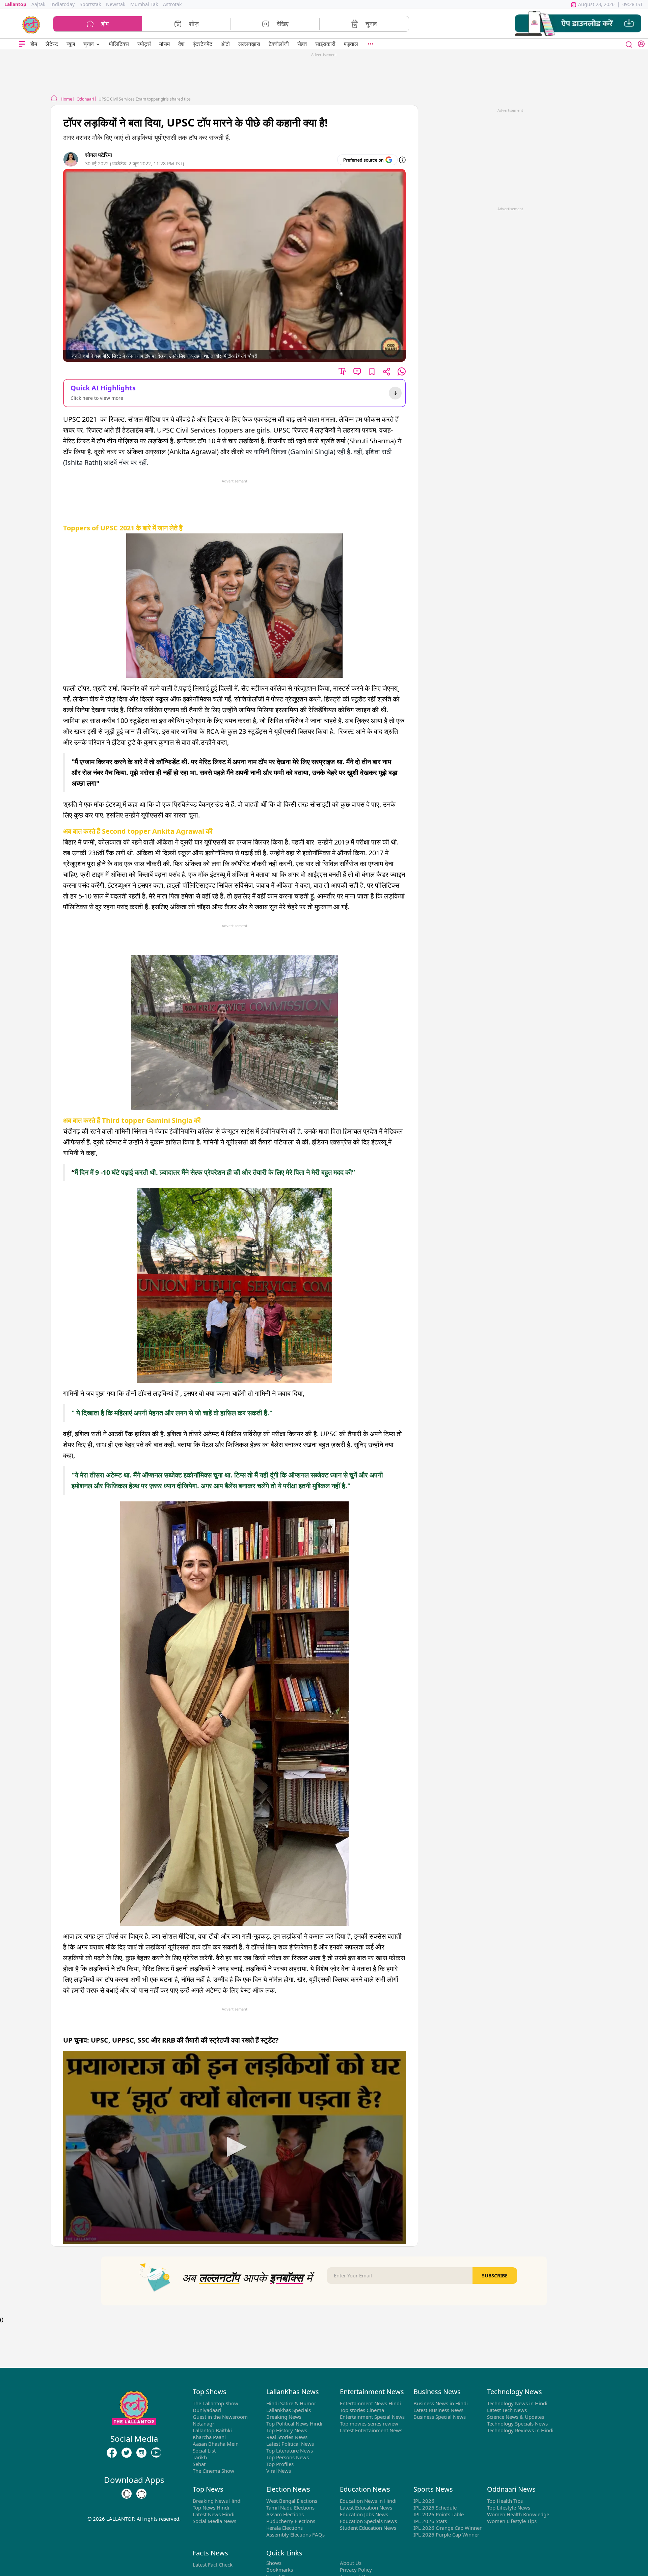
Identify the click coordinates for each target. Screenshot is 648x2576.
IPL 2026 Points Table (439, 2514)
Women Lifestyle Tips (512, 2521)
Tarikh (200, 2457)
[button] (578, 24)
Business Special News (440, 2417)
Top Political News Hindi (294, 2423)
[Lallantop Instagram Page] (141, 2453)
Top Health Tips (505, 2501)
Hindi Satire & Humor (291, 2403)
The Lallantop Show (215, 2403)
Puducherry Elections (291, 2521)
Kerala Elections (285, 2528)
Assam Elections (285, 2514)
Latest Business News (438, 2410)
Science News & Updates (516, 2417)
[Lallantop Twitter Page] (127, 2453)
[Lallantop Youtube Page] (156, 2453)
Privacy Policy (356, 2570)
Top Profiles (280, 2464)
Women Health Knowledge (518, 2514)
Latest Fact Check (213, 2565)
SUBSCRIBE (495, 2276)
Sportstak (90, 4)
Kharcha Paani (209, 2437)
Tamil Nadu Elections (290, 2508)
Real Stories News (287, 2437)
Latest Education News (366, 2508)
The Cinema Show (213, 2471)
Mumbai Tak (144, 4)
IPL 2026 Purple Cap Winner (446, 2535)
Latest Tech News (507, 2410)
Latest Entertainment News (371, 2430)
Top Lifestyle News (509, 2508)
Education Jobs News (364, 2514)
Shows (274, 2563)
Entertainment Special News (372, 2417)
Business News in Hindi (441, 2403)
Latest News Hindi (214, 2514)
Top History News (287, 2430)
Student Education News (368, 2528)
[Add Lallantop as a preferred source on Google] (367, 160)
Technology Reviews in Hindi (520, 2430)
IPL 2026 (424, 2501)
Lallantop (15, 4)
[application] (234, 2147)
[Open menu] (22, 44)
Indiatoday (62, 4)
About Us (351, 2563)
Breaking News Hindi (217, 2501)
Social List (204, 2450)
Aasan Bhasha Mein (216, 2444)
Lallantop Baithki (212, 2430)
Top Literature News (290, 2450)
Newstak (116, 4)
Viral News (279, 2471)
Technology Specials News (517, 2423)
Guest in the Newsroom (220, 2417)
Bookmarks (280, 2570)
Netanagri (204, 2423)
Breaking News (284, 2417)
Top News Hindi (211, 2508)
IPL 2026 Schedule (435, 2508)
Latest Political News (290, 2444)
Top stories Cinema (362, 2410)
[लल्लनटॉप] (31, 24)
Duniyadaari (207, 2410)
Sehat (199, 2464)
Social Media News (214, 2521)
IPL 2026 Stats (430, 2521)
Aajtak (38, 4)
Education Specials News (368, 2521)
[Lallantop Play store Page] (141, 2494)
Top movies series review (369, 2423)
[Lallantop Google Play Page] (127, 2494)
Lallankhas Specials (289, 2410)
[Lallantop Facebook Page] (112, 2453)
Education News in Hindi (368, 2501)
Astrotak (172, 4)
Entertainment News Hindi (370, 2403)
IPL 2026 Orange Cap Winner (448, 2528)
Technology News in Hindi (517, 2403)
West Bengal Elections (292, 2501)
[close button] (629, 44)
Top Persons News (288, 2457)
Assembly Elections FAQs (295, 2535)
